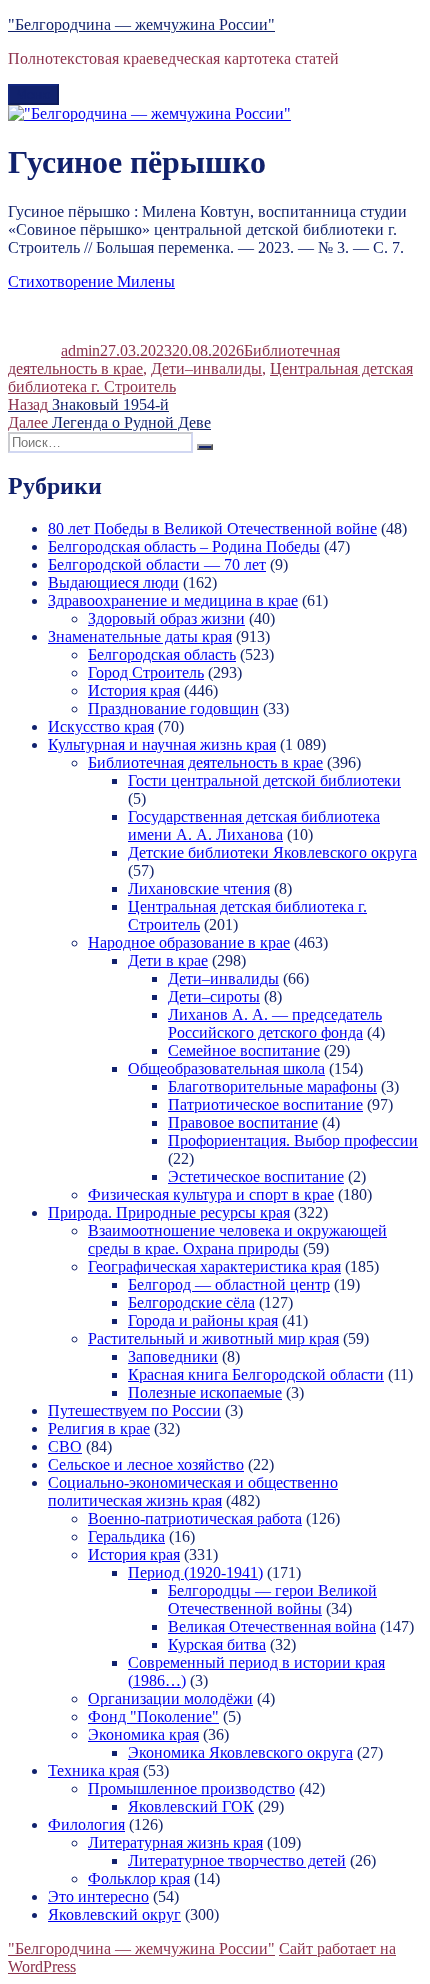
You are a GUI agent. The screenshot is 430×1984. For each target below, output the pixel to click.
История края (134, 690)
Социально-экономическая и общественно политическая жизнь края (193, 1491)
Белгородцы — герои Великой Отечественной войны (272, 1599)
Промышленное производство (191, 1788)
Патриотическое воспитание (265, 1104)
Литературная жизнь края (175, 1842)
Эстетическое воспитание (256, 1176)
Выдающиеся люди (113, 582)
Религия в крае (99, 1428)
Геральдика (126, 1536)
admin (80, 350)
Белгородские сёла (191, 1302)
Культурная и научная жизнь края (162, 744)
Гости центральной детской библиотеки (264, 780)
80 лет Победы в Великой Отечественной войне (212, 528)
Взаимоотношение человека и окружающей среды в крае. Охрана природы (237, 1239)
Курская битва (217, 1644)
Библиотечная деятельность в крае (205, 762)
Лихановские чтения (199, 888)
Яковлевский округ (114, 1914)
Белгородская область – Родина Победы (184, 546)
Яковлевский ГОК (191, 1806)
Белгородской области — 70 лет (157, 564)
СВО (65, 1446)
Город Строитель (146, 672)
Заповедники (173, 1356)
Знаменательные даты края (140, 636)
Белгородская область (162, 654)
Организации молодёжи (170, 1698)
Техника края (93, 1770)
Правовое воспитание (243, 1122)
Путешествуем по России (134, 1410)
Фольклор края (139, 1878)
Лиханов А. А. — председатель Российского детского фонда (275, 1023)
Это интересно (98, 1896)
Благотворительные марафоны (272, 1086)
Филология (86, 1824)
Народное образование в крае (189, 942)
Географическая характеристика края (214, 1266)
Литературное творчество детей (237, 1860)
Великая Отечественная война (272, 1626)
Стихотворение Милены (91, 281)
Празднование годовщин (173, 708)
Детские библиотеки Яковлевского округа (272, 852)
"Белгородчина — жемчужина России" (141, 24)
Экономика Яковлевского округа (240, 1752)
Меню (33, 94)
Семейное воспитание (244, 1050)
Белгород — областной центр (229, 1284)
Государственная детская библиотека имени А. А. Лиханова (254, 825)
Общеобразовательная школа (226, 1068)
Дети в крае (168, 960)
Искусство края (101, 726)
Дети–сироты (214, 996)
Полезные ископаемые (205, 1392)
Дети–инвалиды (206, 368)
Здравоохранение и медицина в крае (173, 600)
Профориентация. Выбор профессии (293, 1140)
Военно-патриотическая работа (195, 1518)
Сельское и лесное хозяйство (146, 1464)
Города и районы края (203, 1320)
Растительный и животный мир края (213, 1338)
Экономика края (143, 1734)
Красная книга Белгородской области (256, 1374)
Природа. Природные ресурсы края (169, 1212)
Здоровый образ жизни (166, 618)
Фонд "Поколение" (153, 1716)
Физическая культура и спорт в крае (211, 1194)
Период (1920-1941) (195, 1572)
